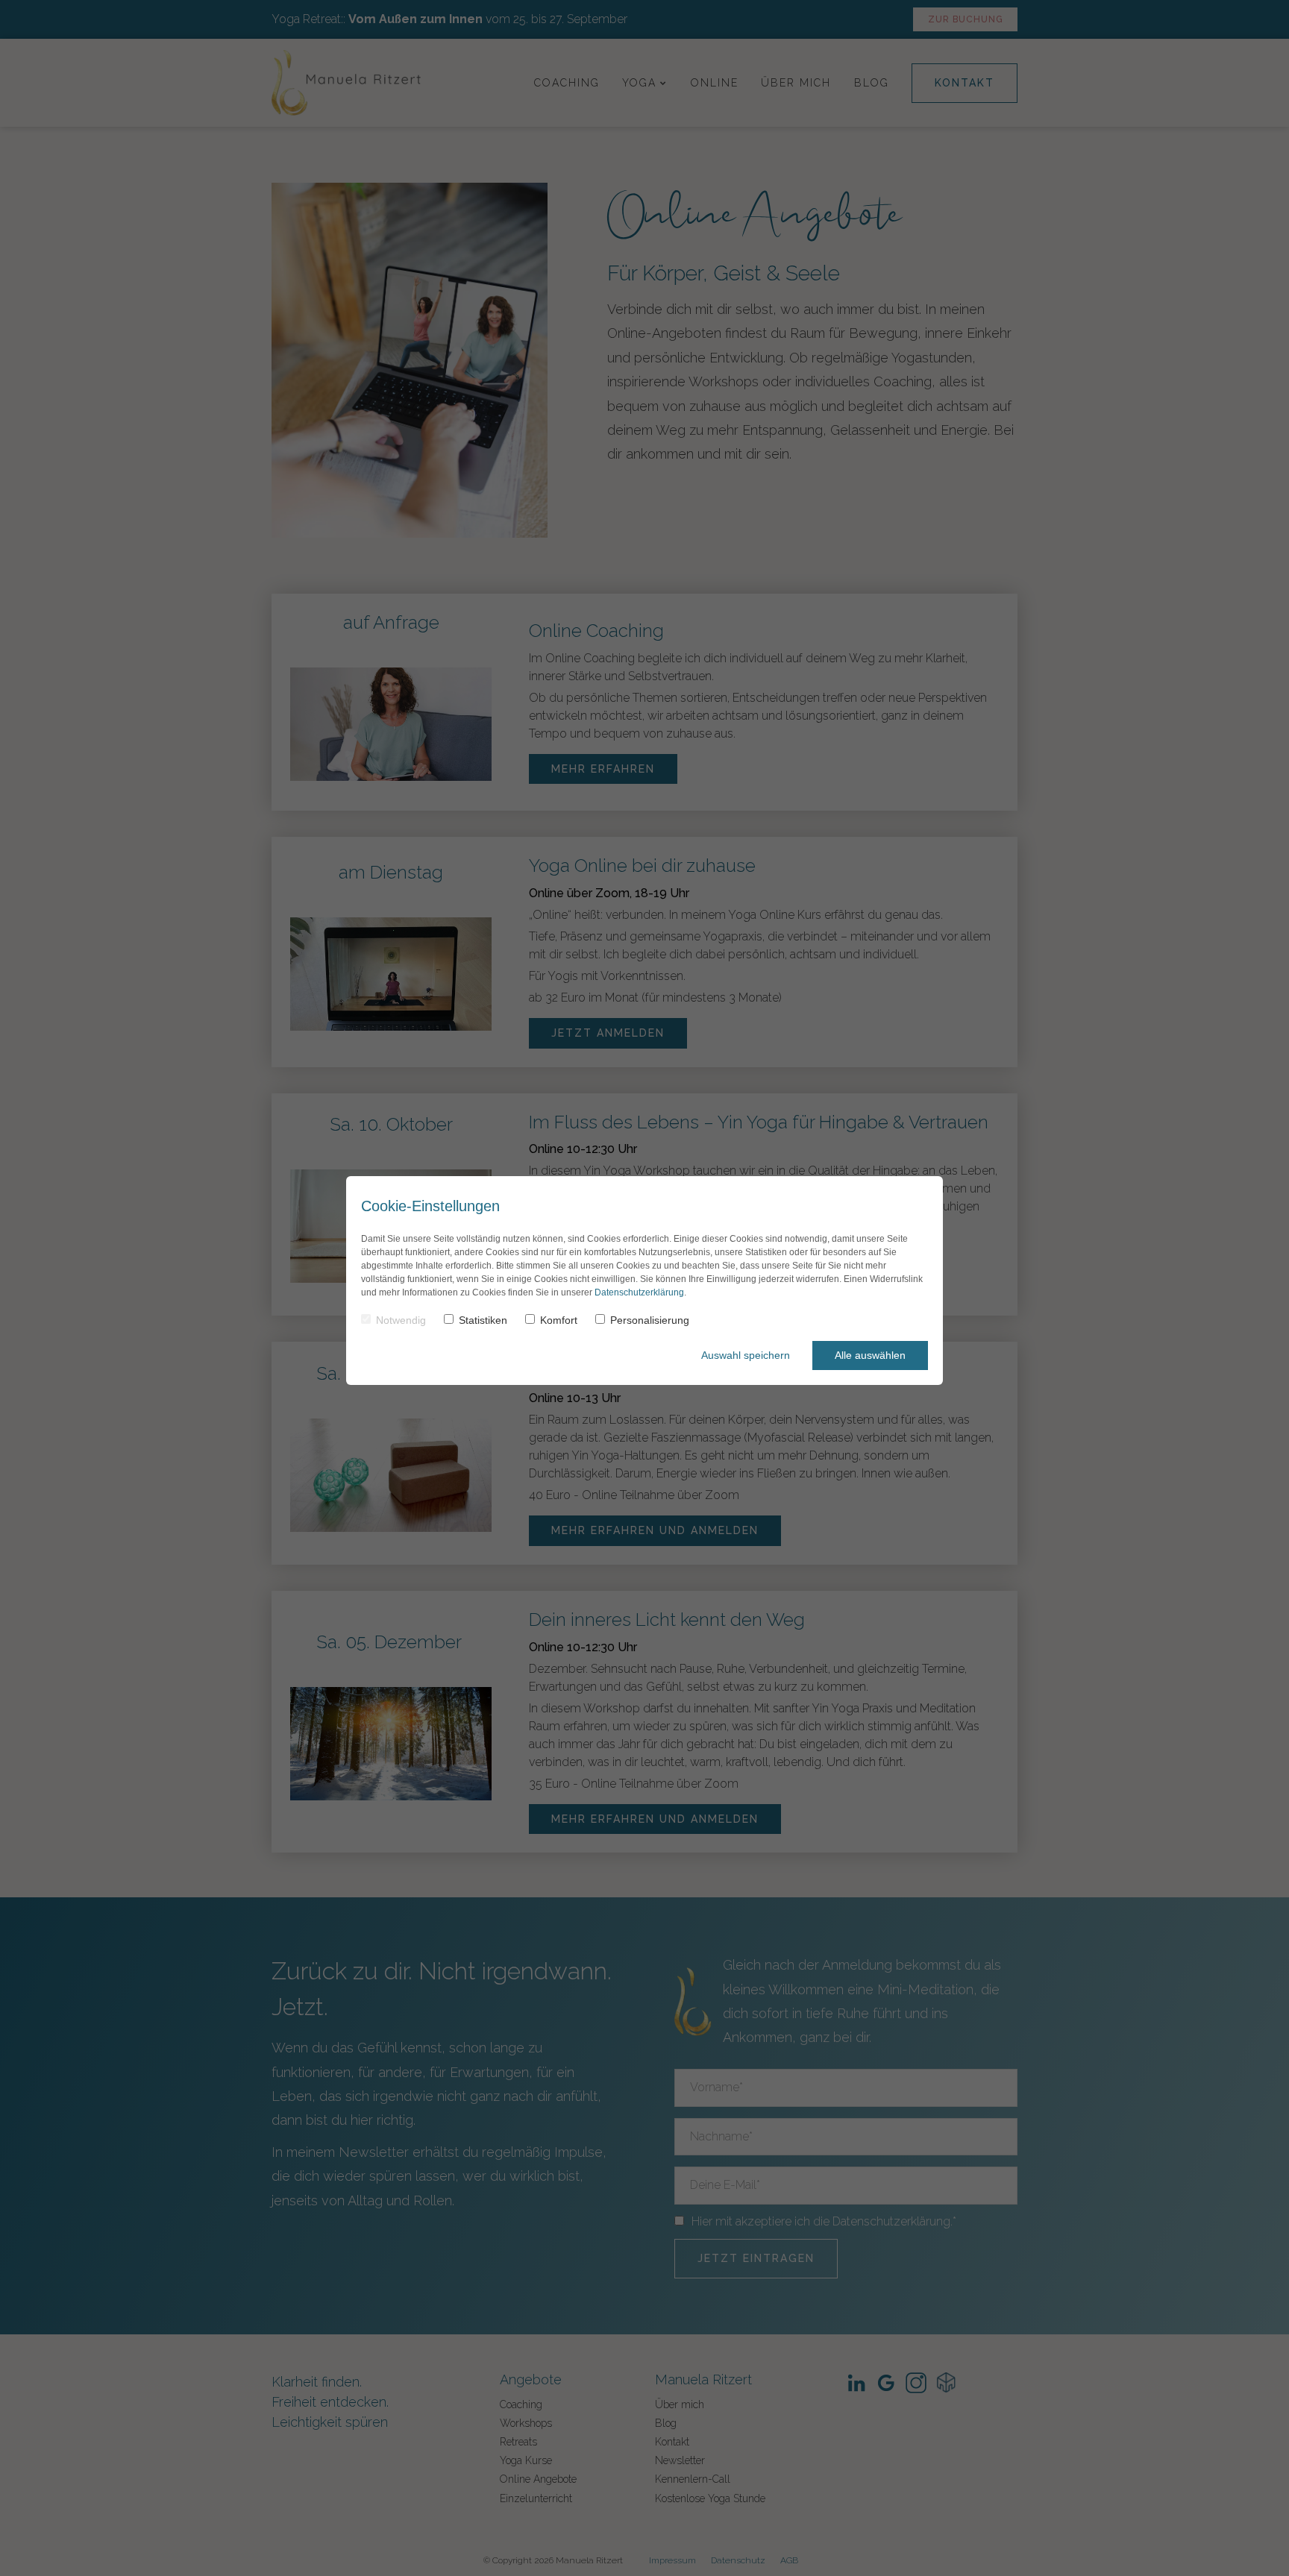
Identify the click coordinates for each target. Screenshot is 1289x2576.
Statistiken (483, 1320)
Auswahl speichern (746, 1355)
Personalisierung (650, 1320)
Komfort (559, 1320)
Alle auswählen (870, 1355)
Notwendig (401, 1320)
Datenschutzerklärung (639, 1292)
